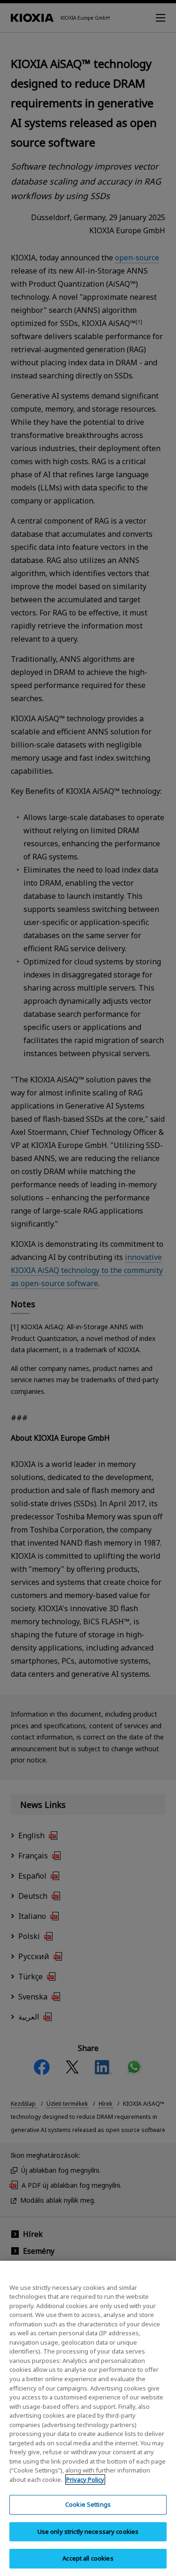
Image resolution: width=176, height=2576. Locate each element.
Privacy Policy (85, 2480)
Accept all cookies (88, 2558)
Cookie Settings (88, 2504)
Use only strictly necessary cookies (88, 2532)
